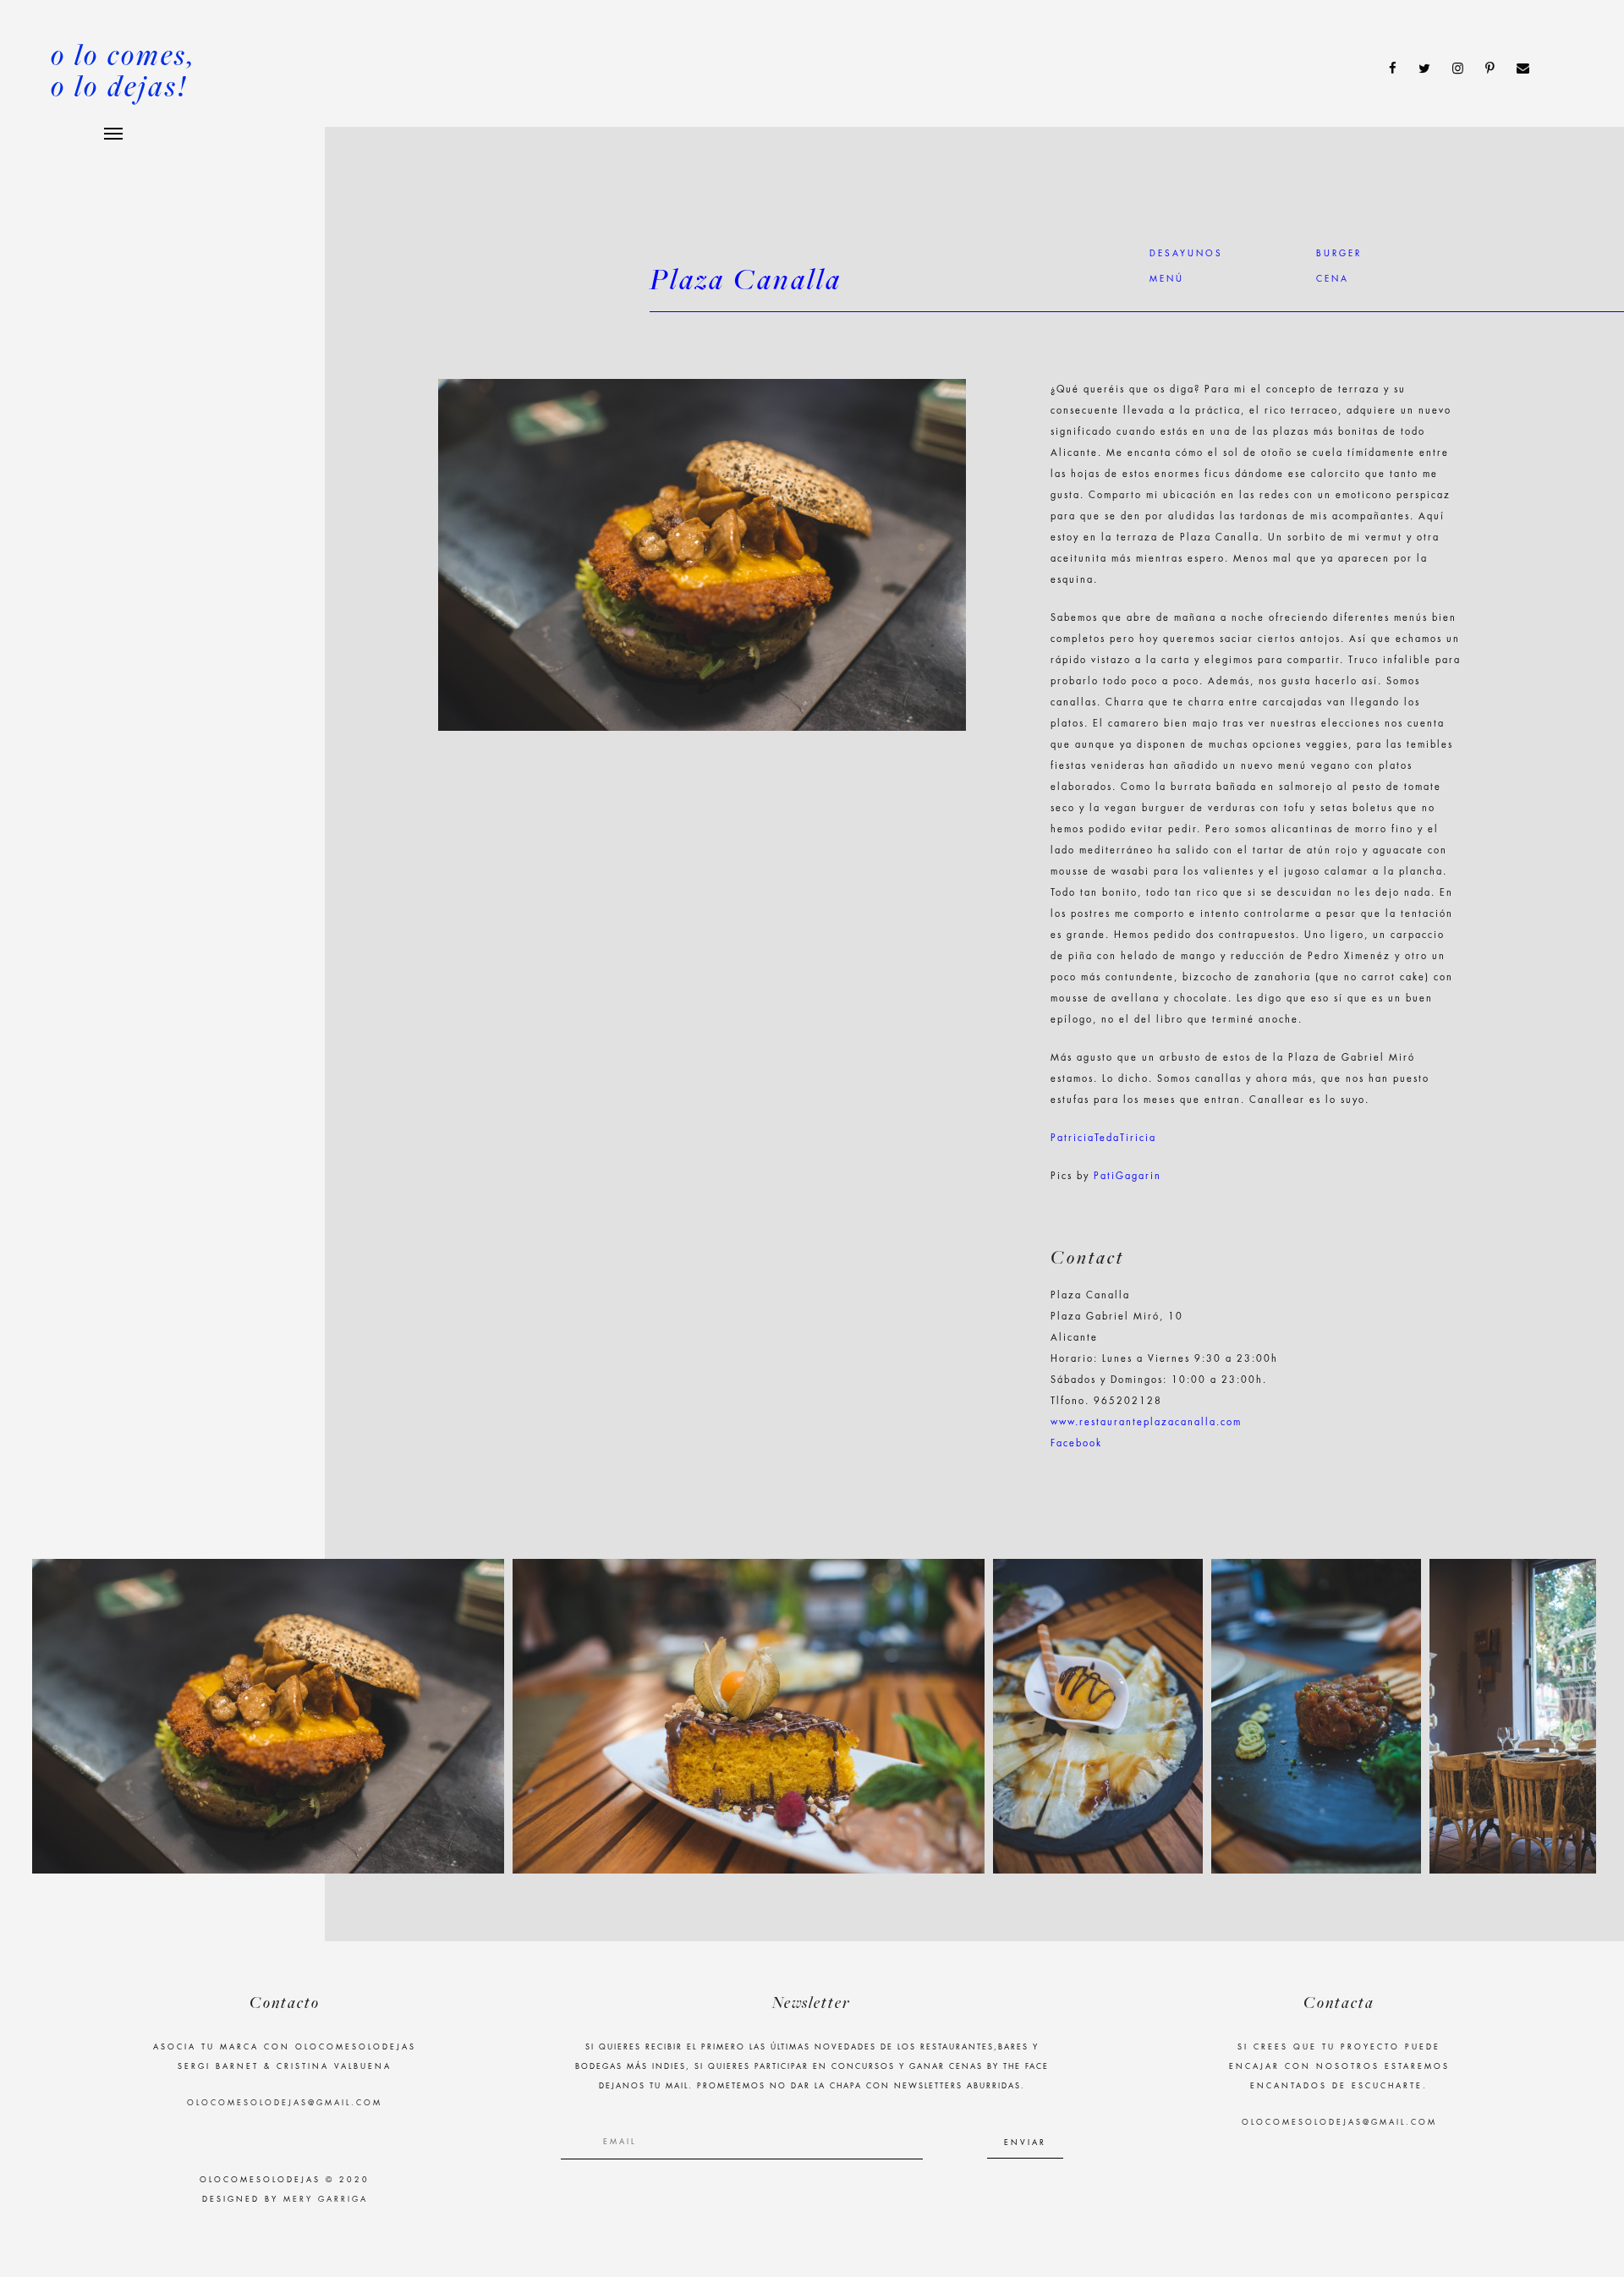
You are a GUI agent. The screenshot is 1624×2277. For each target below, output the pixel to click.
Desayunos (1186, 254)
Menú (1167, 279)
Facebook (1076, 1443)
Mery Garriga (326, 2200)
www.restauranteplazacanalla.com (1146, 1422)
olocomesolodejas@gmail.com (285, 2103)
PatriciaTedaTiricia (1103, 1138)
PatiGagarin (1127, 1176)
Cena (1333, 279)
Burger (1339, 254)
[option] (268, 1716)
